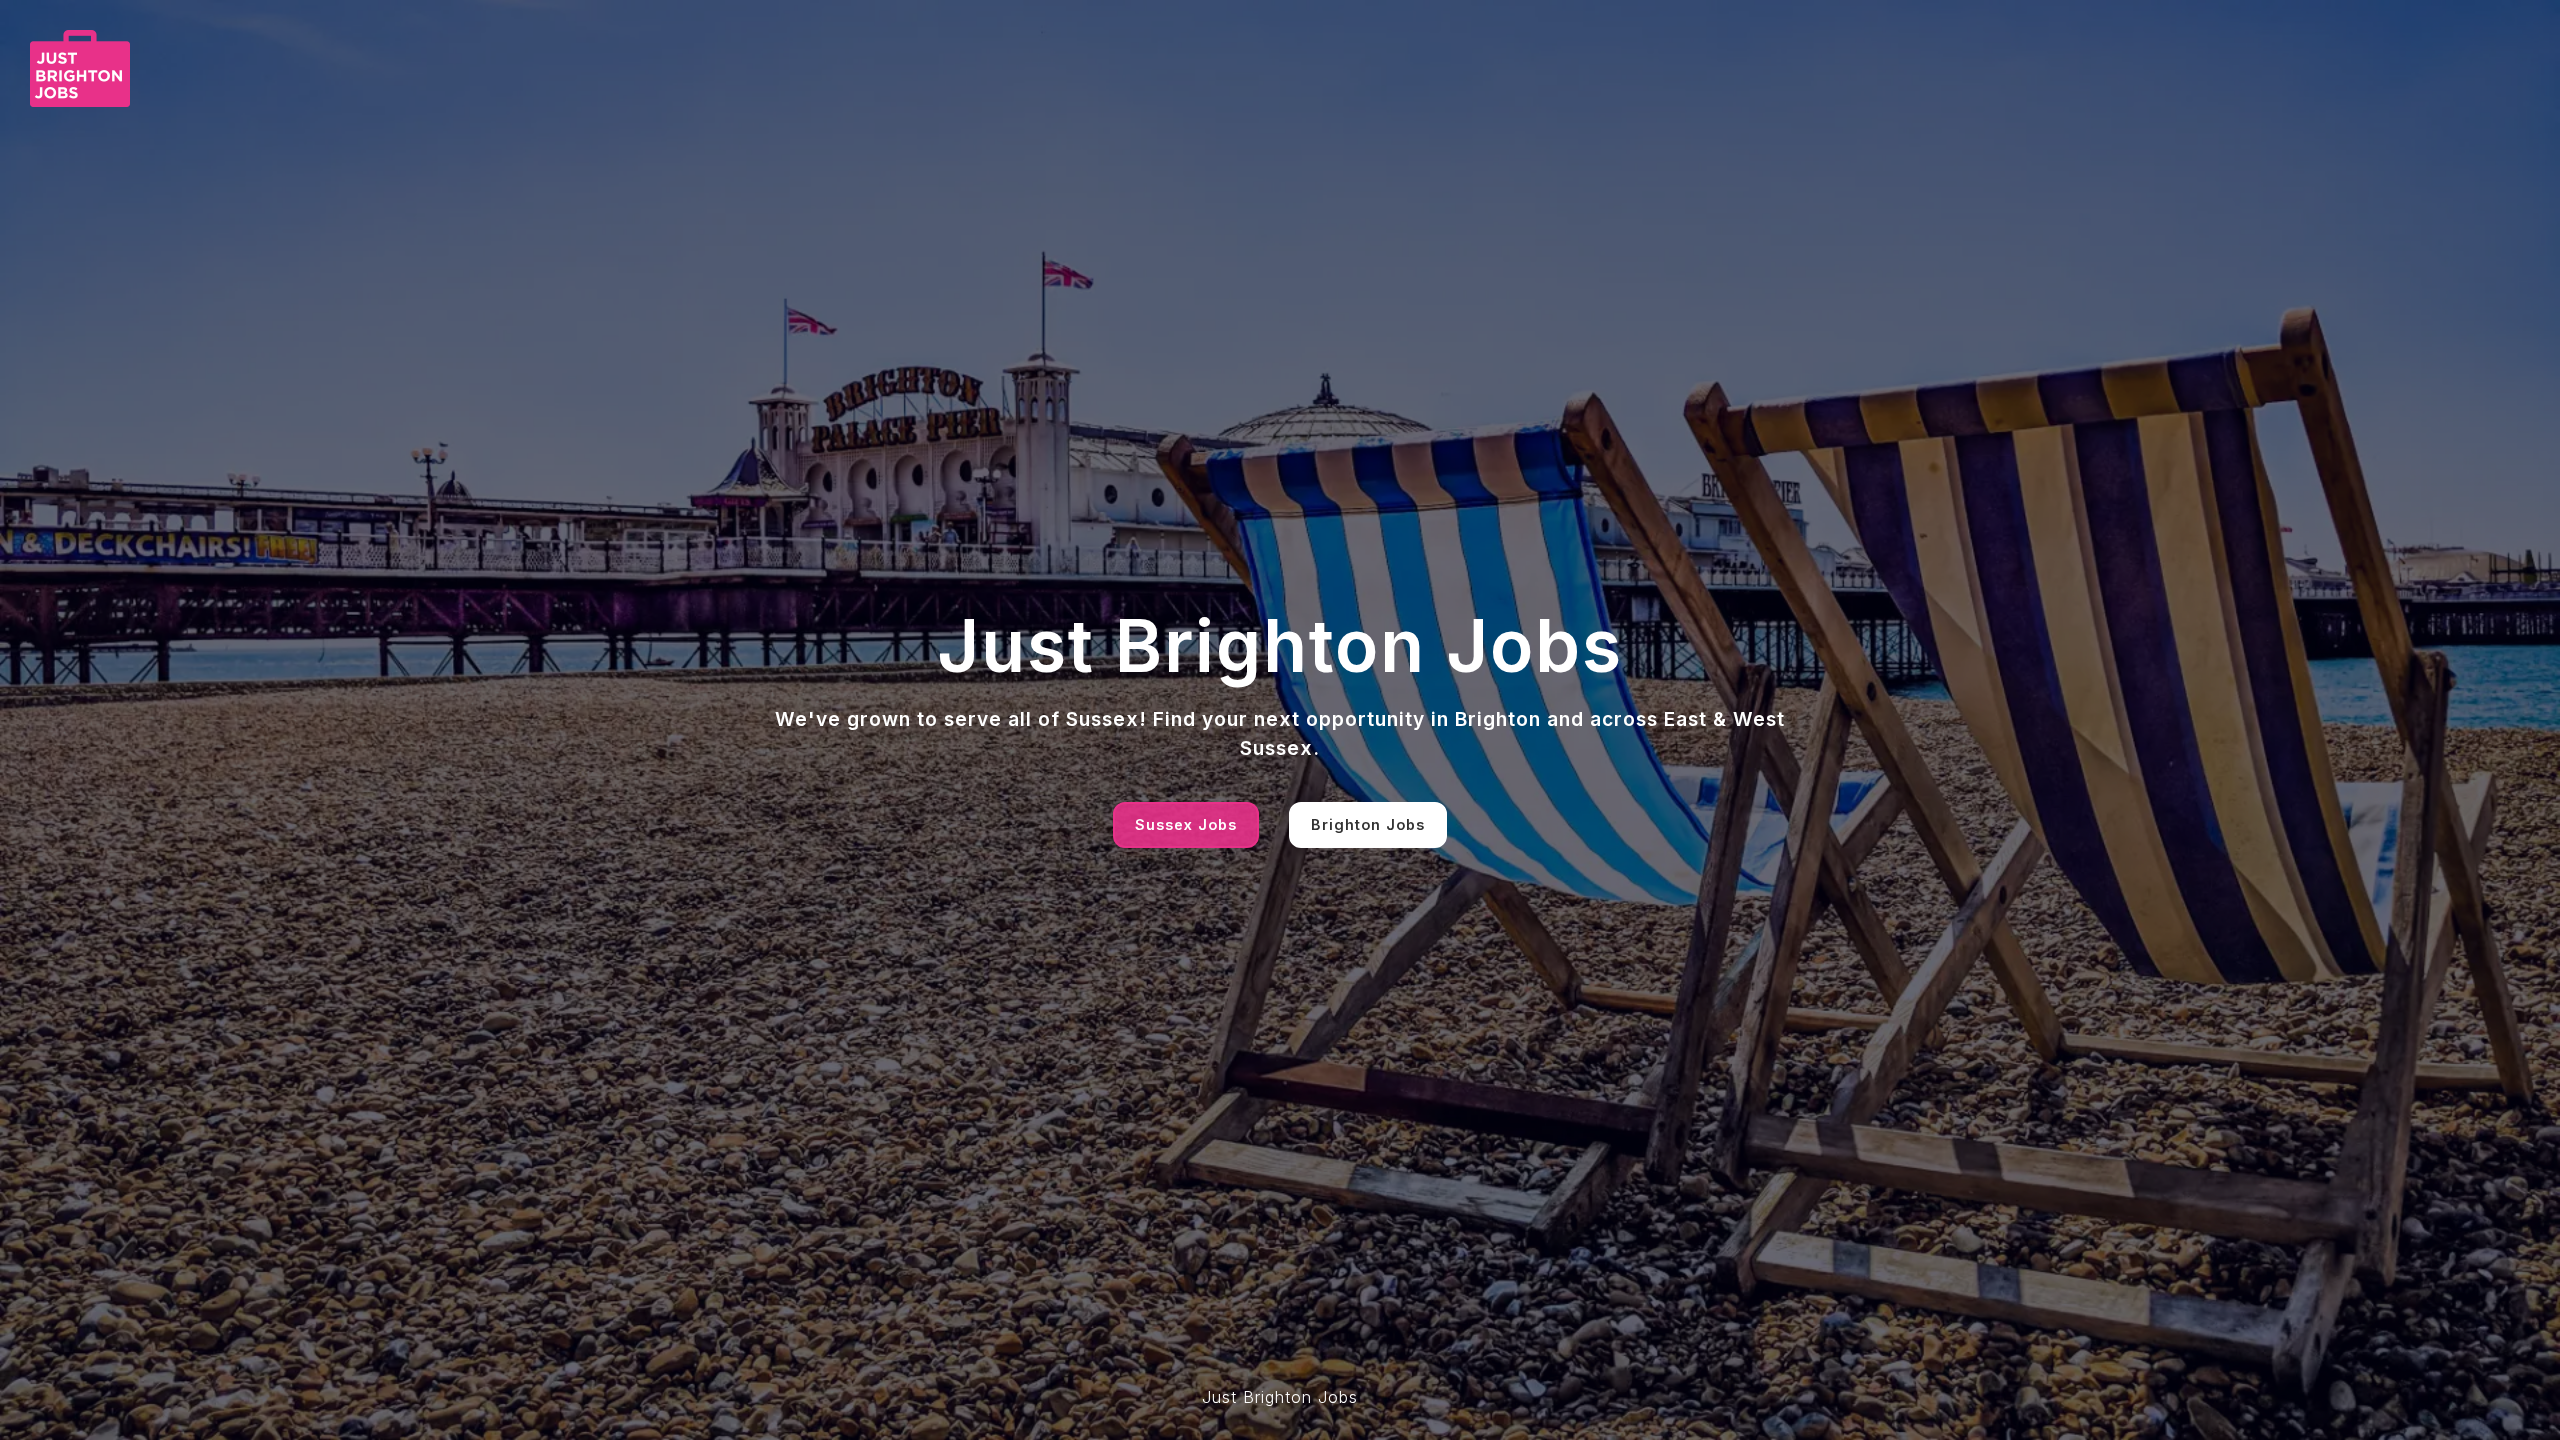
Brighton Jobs (1368, 824)
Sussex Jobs (1186, 824)
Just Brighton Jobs (1280, 1397)
